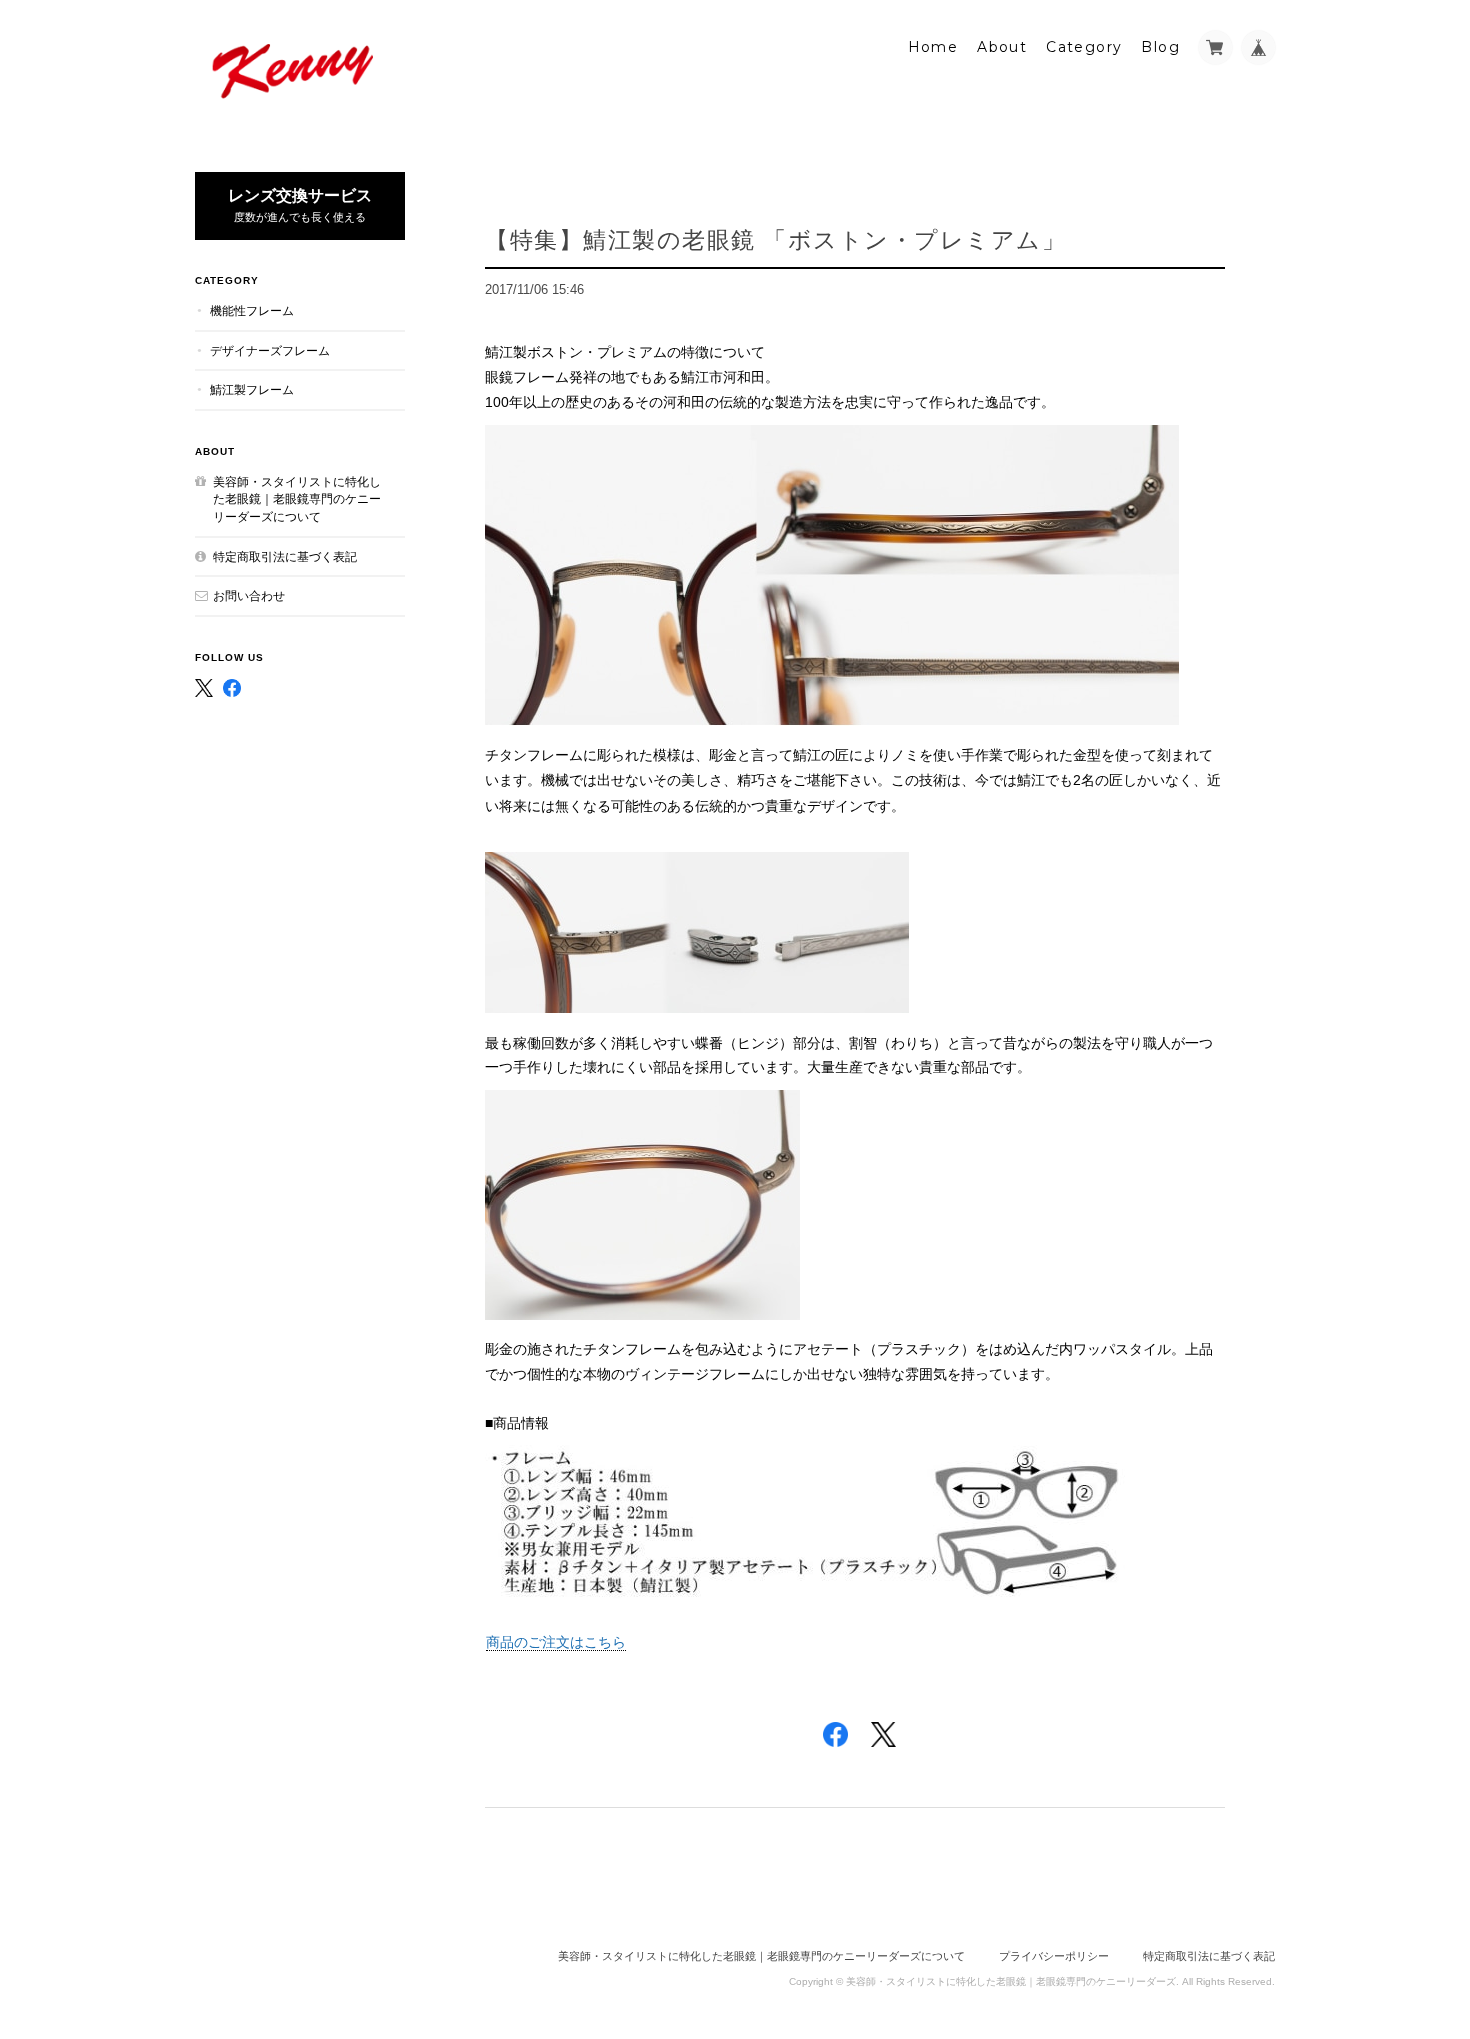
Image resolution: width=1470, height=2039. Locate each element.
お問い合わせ (249, 595)
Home (933, 47)
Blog (1160, 47)
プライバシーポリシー (1054, 1956)
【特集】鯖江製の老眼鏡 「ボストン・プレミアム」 (775, 239)
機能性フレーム (252, 310)
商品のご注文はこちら (556, 1642)
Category (1084, 47)
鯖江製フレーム (252, 389)
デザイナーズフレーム (270, 350)
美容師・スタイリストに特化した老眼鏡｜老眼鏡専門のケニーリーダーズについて (297, 499)
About (1002, 47)
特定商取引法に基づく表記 (285, 556)
